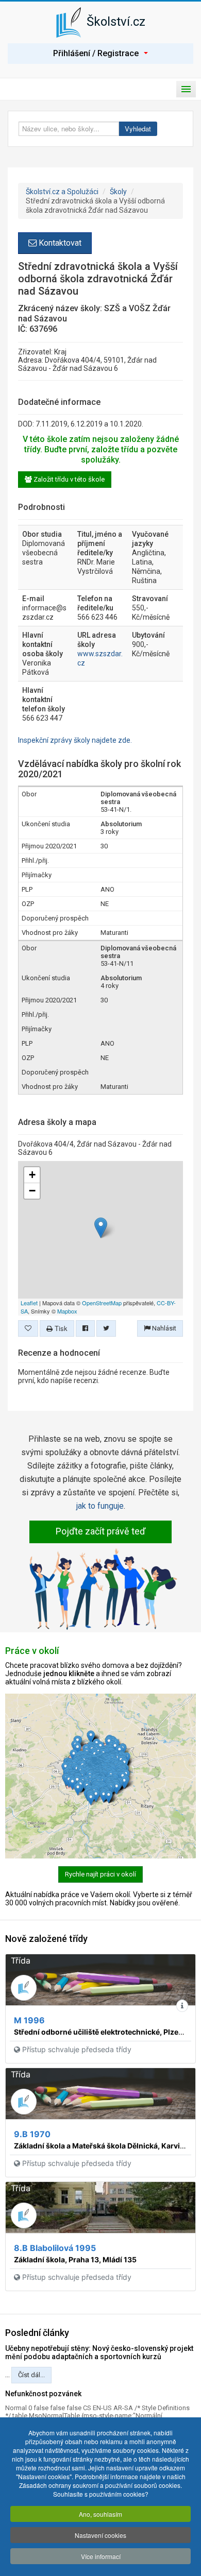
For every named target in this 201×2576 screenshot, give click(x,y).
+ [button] (32, 1175)
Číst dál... (31, 2375)
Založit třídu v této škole (68, 479)
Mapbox (67, 1311)
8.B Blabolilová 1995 (55, 2248)
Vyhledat (138, 129)
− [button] (32, 1191)
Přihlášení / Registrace (96, 53)
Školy (118, 192)
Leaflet (29, 1303)
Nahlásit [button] (163, 1328)
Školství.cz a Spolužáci (62, 192)
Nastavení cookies (100, 2535)
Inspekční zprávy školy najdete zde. (75, 740)
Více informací (101, 2556)
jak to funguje (100, 1506)
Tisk (60, 1328)
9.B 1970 (32, 2134)
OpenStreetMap (102, 1303)
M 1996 (29, 2020)
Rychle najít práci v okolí (100, 1874)
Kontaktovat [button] (59, 243)
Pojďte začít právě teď (100, 1531)
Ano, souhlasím (100, 2514)
